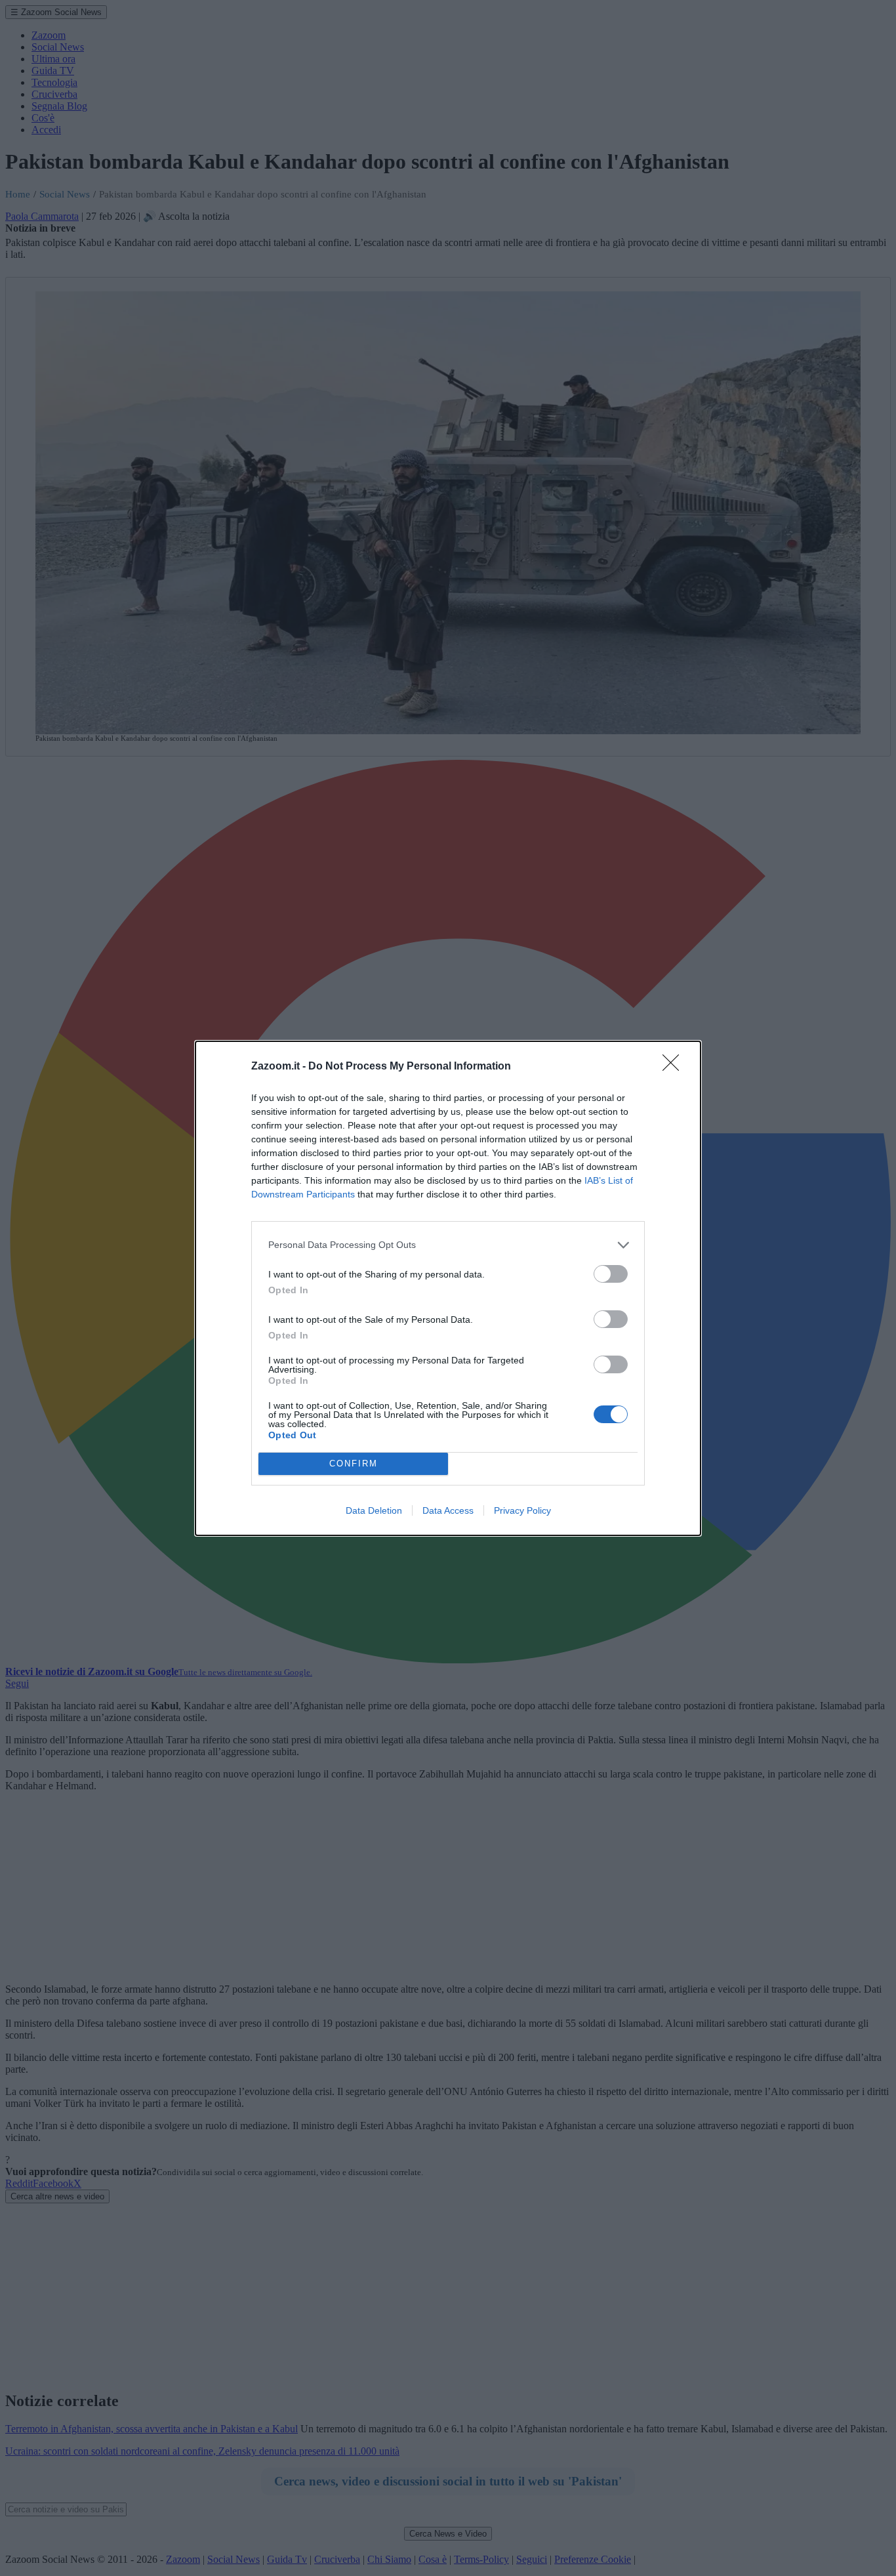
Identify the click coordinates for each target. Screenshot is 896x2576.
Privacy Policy (522, 1510)
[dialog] (448, 1288)
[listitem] (448, 1245)
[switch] (611, 1274)
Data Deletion (374, 1510)
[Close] (675, 1067)
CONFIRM (354, 1464)
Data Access (448, 1510)
